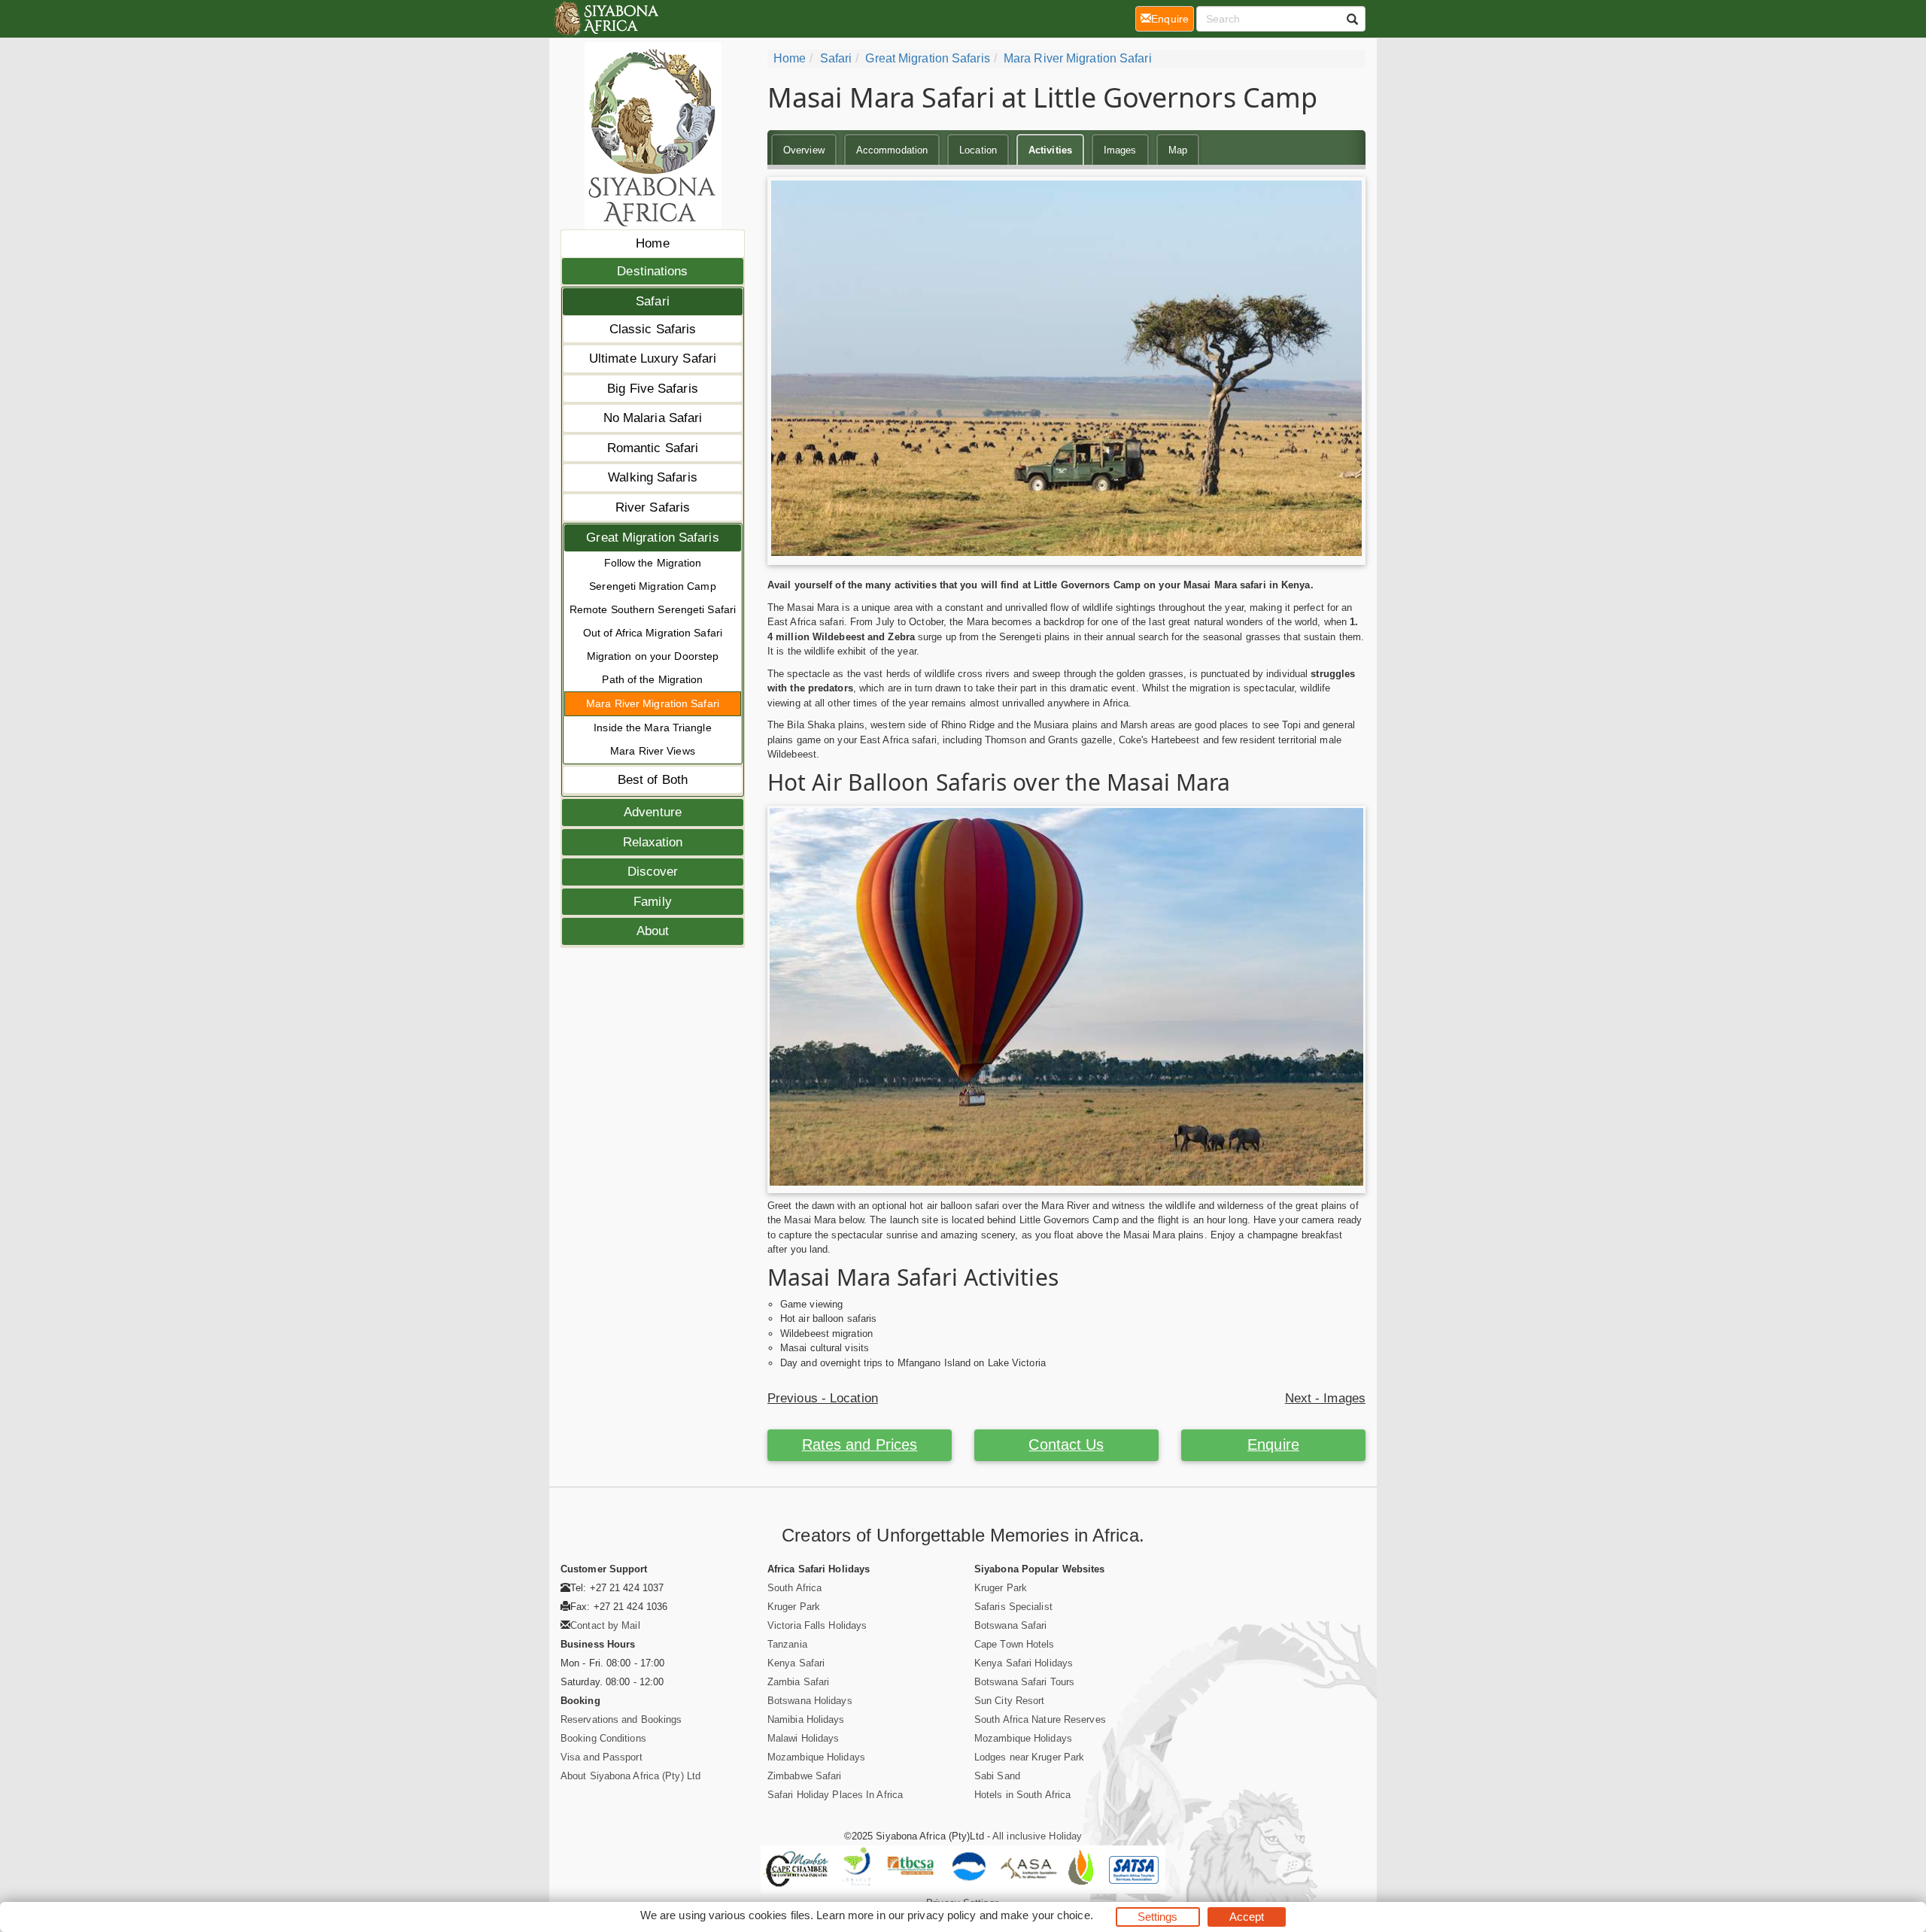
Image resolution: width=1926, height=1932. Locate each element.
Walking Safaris (653, 477)
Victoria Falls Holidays (817, 1625)
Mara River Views (653, 751)
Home (652, 243)
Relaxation (653, 842)
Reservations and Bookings (621, 1719)
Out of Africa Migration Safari (653, 633)
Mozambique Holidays (816, 1757)
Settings (1158, 1917)
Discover (653, 872)
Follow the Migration (653, 563)
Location (978, 150)
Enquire (1273, 1444)
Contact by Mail (605, 1625)
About (653, 931)
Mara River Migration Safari (653, 703)
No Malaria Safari (653, 418)
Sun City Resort (1010, 1701)
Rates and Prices (860, 1444)
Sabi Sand (997, 1776)
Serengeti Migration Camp (652, 586)
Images (1120, 150)
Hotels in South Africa (1022, 1795)
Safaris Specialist (1013, 1607)
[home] (605, 19)
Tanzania (787, 1644)
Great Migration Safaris (652, 538)
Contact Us (1066, 1444)
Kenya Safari (796, 1663)
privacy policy (942, 1915)
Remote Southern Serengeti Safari (653, 609)
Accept (1247, 1917)
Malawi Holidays (804, 1738)
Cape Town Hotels (1015, 1644)
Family (653, 902)
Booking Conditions (603, 1738)
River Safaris (653, 507)
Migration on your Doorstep (653, 656)
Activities (1050, 150)
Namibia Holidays (806, 1719)
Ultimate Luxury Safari (653, 358)
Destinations (652, 271)
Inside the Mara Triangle (652, 728)
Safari (653, 301)
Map (1178, 150)
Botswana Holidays (810, 1701)
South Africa (794, 1588)
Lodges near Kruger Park (1029, 1757)
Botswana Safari (1011, 1625)
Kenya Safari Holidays (1024, 1663)
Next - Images (1325, 1398)
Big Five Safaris (653, 389)
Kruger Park (794, 1607)
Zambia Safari (798, 1682)
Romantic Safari (653, 448)
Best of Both (653, 780)
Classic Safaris (653, 329)
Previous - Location (823, 1398)
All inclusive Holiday (1037, 1836)
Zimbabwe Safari (805, 1776)
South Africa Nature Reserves (1040, 1719)
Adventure (653, 812)
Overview (804, 150)
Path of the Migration (652, 679)
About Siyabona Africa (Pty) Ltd (630, 1776)
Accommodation (892, 150)
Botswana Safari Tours (1024, 1682)
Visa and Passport (601, 1757)
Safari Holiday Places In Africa (835, 1795)
